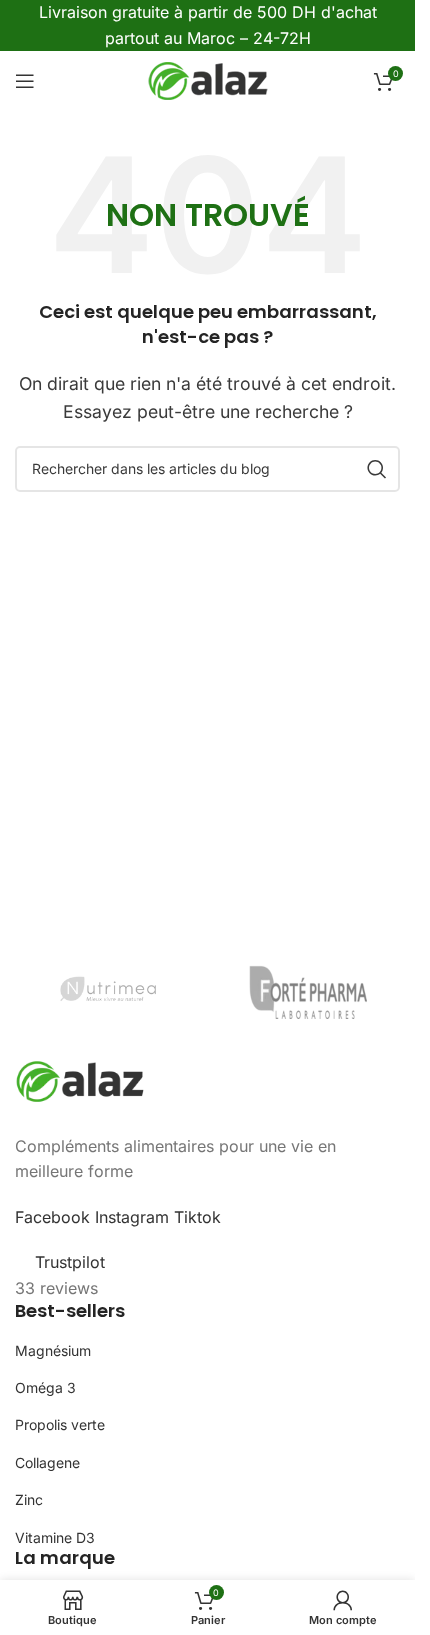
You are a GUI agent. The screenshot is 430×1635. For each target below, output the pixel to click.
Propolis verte (60, 1424)
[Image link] (80, 1080)
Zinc (29, 1499)
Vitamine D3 (55, 1537)
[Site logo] (208, 80)
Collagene (47, 1462)
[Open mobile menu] (25, 81)
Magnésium (53, 1350)
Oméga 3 (45, 1387)
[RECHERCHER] (377, 469)
